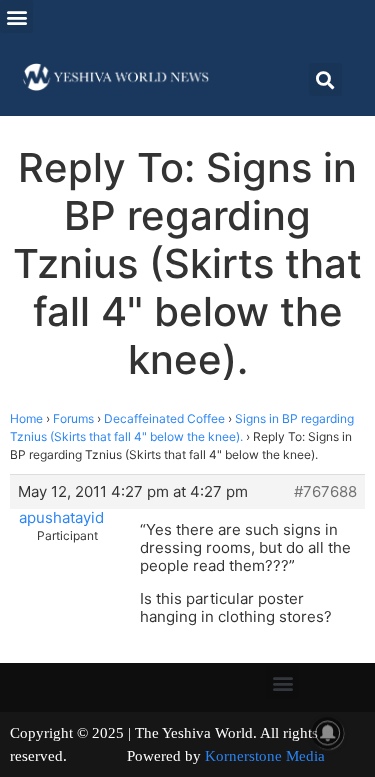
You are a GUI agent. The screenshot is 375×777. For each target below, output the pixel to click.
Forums (73, 418)
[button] (16, 16)
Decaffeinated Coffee (164, 418)
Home (26, 418)
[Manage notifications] (328, 733)
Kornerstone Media (265, 756)
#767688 (325, 492)
